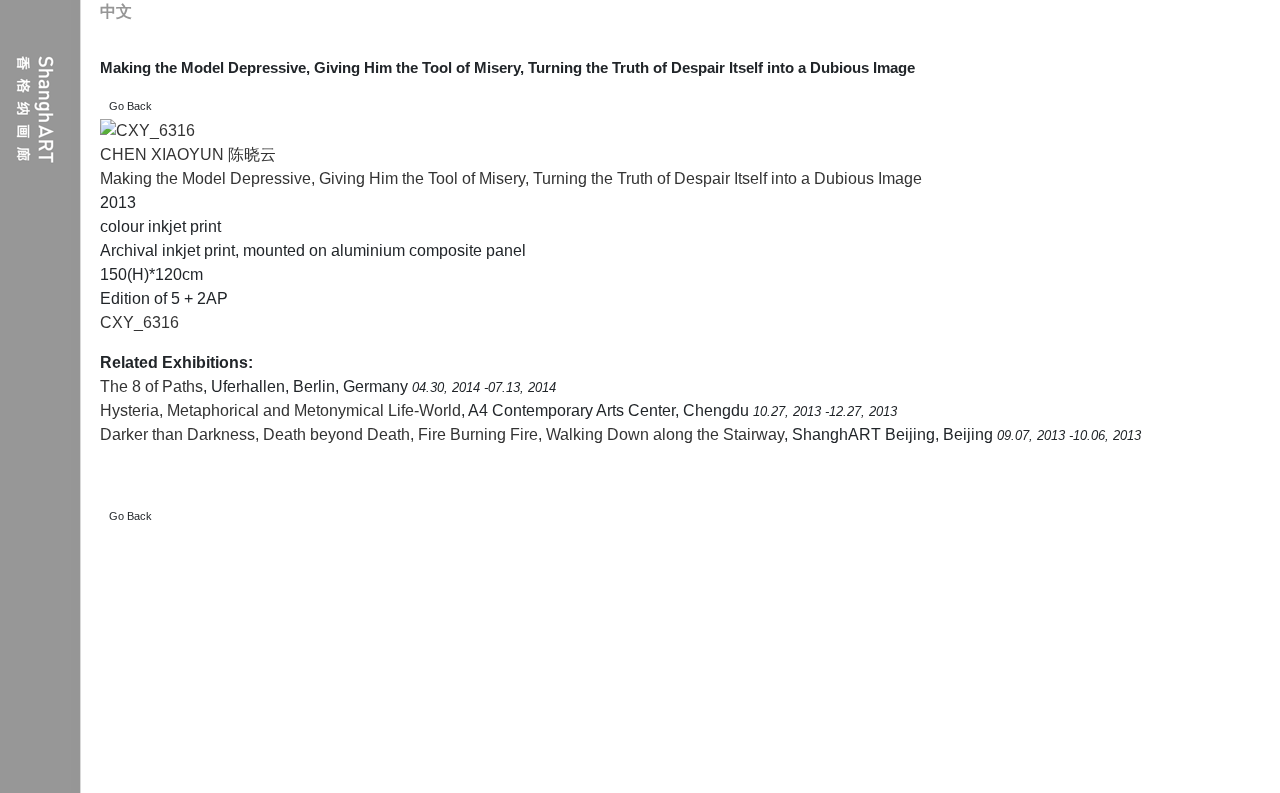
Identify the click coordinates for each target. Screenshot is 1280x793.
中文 (116, 11)
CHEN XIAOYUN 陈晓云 (188, 154)
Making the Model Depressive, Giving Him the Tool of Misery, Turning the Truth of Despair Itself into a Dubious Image (511, 178)
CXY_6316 (139, 322)
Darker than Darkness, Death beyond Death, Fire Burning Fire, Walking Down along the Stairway (442, 434)
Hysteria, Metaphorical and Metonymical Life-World (280, 410)
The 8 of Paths (151, 386)
